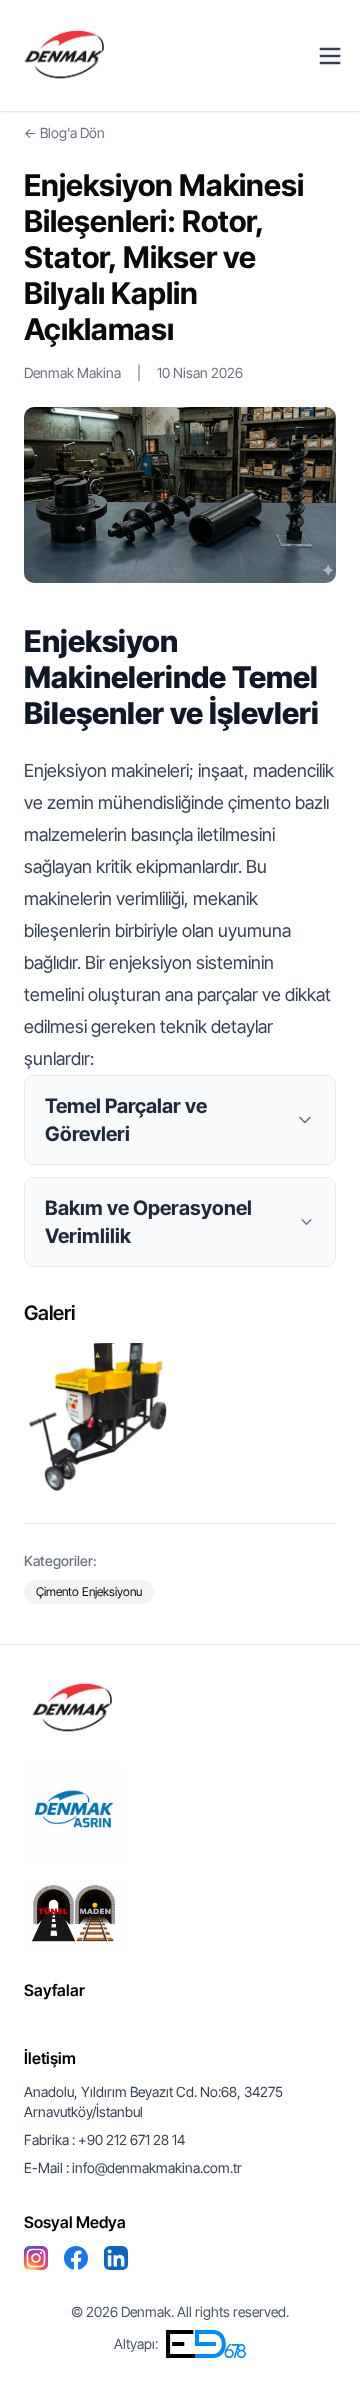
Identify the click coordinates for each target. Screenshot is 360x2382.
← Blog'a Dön (64, 132)
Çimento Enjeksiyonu (89, 1591)
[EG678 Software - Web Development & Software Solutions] (206, 2344)
